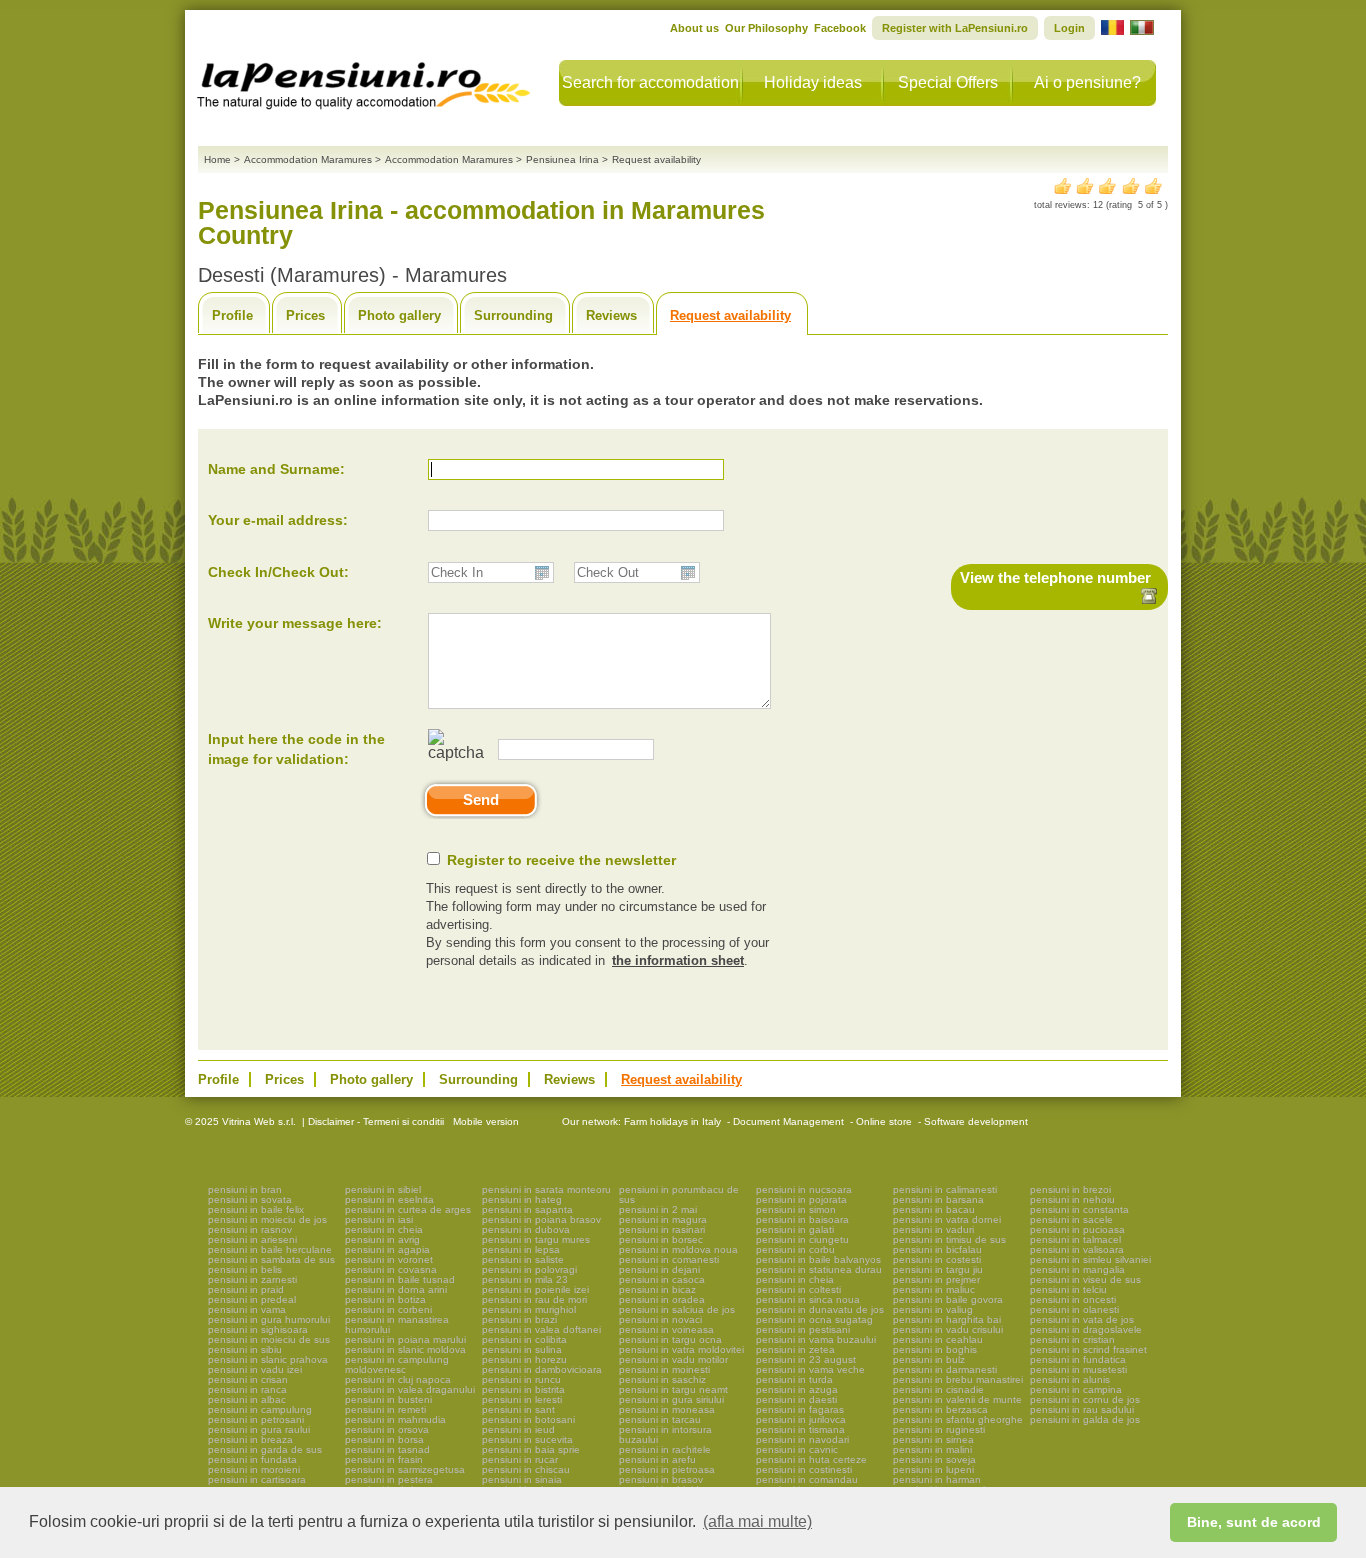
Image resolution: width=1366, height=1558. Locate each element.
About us (694, 28)
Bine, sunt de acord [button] (1254, 1522)
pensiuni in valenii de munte (957, 1399)
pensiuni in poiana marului (405, 1339)
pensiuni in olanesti (1074, 1309)
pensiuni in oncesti (1073, 1299)
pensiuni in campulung (260, 1409)
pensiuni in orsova (387, 1429)
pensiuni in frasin (384, 1459)
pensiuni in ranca (247, 1389)
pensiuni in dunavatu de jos (820, 1309)
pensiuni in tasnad (387, 1449)
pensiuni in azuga (797, 1389)
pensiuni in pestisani (803, 1329)
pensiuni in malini (932, 1449)
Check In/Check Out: (278, 572)
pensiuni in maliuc (934, 1289)
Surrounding (513, 315)
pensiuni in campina (1076, 1389)
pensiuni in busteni (388, 1399)
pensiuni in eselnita (389, 1199)
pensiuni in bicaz (657, 1289)
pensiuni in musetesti (1078, 1369)
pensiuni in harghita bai (947, 1319)
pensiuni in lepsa (521, 1249)
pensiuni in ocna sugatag (814, 1319)
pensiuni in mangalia (1077, 1269)
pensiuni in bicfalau (937, 1249)
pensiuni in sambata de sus (271, 1259)
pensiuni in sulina (522, 1349)
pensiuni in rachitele (665, 1449)
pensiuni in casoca (662, 1279)
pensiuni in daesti (796, 1399)
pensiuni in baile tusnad (400, 1279)
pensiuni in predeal (252, 1299)
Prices (305, 315)
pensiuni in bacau (934, 1209)
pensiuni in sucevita (527, 1439)
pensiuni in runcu (521, 1379)
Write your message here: (295, 623)
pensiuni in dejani (659, 1269)
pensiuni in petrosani (256, 1419)
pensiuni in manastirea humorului (397, 1324)
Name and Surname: (276, 469)
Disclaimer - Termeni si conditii (376, 1121)
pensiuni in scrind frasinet (1088, 1349)
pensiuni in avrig (382, 1239)
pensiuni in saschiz (662, 1379)
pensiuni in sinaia (522, 1479)
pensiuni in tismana (800, 1429)
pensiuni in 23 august (806, 1359)
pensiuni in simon (796, 1209)
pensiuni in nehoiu (1072, 1199)
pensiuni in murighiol (529, 1309)
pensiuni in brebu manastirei (958, 1379)
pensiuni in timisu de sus (949, 1239)
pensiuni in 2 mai (658, 1209)
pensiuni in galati (795, 1229)
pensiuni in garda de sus (265, 1449)
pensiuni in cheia (384, 1229)
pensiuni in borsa (384, 1439)
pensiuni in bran (245, 1189)
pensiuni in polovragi (529, 1269)
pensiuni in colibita (524, 1339)
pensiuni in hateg (522, 1199)
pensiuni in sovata (250, 1199)
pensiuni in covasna (391, 1269)
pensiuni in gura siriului (671, 1399)
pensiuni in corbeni (388, 1309)
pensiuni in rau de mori (534, 1299)
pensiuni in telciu (1068, 1289)
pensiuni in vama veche (810, 1369)
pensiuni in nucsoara (804, 1189)
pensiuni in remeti (385, 1409)
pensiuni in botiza (385, 1299)
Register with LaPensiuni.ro (955, 28)
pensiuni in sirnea (933, 1439)
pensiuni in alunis (1070, 1379)
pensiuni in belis (245, 1269)
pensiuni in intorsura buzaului (665, 1434)
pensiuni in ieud (518, 1429)
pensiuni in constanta (1079, 1209)
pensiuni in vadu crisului (948, 1329)
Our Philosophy (766, 28)
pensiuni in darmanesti (945, 1369)
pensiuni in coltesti (798, 1289)
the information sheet (678, 960)
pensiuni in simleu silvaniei (1090, 1259)
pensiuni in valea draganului (410, 1389)
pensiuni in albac (247, 1399)
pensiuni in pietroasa (667, 1469)
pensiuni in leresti (522, 1399)
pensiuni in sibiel (383, 1189)
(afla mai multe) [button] (757, 1521)
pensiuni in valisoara (1077, 1249)
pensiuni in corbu (795, 1249)
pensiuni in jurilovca (801, 1419)
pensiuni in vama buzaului (816, 1339)
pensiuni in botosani (528, 1419)
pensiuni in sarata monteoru (546, 1189)
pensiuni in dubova (526, 1229)
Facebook (840, 28)
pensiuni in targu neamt (673, 1389)
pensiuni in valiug (933, 1309)
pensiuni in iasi (379, 1219)
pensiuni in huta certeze (811, 1459)
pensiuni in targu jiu (938, 1269)
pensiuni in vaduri (933, 1229)
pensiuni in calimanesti (945, 1189)
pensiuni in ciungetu (802, 1239)
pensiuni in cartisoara (257, 1479)
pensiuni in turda (794, 1379)
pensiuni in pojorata (801, 1199)
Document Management (788, 1121)
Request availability (730, 315)
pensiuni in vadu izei (255, 1369)
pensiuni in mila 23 (525, 1279)
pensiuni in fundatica (1078, 1359)
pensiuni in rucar (520, 1459)
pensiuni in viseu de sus (1085, 1279)
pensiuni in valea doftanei (541, 1329)
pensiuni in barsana (938, 1199)
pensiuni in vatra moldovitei (681, 1349)
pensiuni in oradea (662, 1299)
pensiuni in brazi (519, 1319)
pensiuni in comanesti (669, 1259)
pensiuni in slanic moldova (405, 1349)
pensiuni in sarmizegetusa (405, 1469)
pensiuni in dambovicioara (542, 1369)
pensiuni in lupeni (933, 1469)
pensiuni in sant (518, 1409)
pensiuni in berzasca (940, 1409)
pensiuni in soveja (934, 1459)
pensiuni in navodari (802, 1439)
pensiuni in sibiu (245, 1349)
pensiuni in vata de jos (1082, 1319)
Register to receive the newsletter (561, 860)
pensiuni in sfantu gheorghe (958, 1419)
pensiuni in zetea (795, 1349)
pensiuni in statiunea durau (819, 1269)
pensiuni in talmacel (1075, 1239)
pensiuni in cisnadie (938, 1389)
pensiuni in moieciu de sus (269, 1339)
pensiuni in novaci (660, 1319)
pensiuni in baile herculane (270, 1249)
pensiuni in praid (246, 1289)
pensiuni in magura (663, 1219)
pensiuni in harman (937, 1479)
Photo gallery (399, 315)
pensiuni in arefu (657, 1459)
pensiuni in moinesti (664, 1369)
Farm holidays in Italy (672, 1121)
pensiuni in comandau (807, 1479)
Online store (884, 1121)
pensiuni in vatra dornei (947, 1219)
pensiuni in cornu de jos (1085, 1399)
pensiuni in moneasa (667, 1409)
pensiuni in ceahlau (938, 1339)
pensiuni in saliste (523, 1259)
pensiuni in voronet (389, 1259)
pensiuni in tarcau (660, 1419)
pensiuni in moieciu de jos (267, 1219)
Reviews (611, 315)
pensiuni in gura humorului (269, 1319)
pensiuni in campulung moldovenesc (397, 1364)
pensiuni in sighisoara (258, 1329)
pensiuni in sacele (1071, 1219)
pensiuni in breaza (250, 1439)
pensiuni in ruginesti (939, 1429)
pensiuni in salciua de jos (677, 1309)
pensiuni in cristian (1072, 1339)
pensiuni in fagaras (800, 1409)
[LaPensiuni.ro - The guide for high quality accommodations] (366, 80)
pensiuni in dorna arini (396, 1289)
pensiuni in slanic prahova (268, 1359)
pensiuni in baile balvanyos (818, 1259)
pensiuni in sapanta (527, 1209)
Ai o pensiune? (1087, 82)
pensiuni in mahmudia (395, 1419)
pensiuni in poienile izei (535, 1289)
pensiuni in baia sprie (531, 1449)
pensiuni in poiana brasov (541, 1219)
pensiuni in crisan (248, 1379)
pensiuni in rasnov (250, 1229)
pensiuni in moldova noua (678, 1249)
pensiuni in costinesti (804, 1469)
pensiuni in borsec (661, 1239)
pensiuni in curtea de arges (408, 1209)
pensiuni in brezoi (1070, 1189)
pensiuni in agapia (387, 1249)
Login (1069, 28)
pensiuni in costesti (937, 1259)
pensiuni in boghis (935, 1349)
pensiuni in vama (247, 1309)
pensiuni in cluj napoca (398, 1379)
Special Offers (948, 82)
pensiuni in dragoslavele (1086, 1329)
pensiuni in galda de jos (1085, 1419)
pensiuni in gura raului (259, 1429)
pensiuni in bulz (929, 1359)
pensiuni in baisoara (802, 1219)
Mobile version (484, 1121)
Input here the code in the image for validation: (296, 749)
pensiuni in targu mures (536, 1239)
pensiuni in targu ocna (670, 1339)
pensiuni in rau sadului (1082, 1409)
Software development (976, 1121)
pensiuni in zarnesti (252, 1279)
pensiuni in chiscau (526, 1469)
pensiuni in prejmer (936, 1279)
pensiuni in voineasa (666, 1329)
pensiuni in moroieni (254, 1469)
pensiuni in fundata (252, 1459)
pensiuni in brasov (661, 1479)
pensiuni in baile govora (948, 1299)
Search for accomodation (650, 82)
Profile (232, 315)
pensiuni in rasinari (662, 1229)
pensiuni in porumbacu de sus (679, 1194)
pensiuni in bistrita (523, 1389)
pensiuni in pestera (389, 1479)
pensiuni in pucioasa (1077, 1229)
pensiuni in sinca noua (808, 1299)
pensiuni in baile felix (256, 1209)
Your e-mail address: (278, 520)
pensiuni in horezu (524, 1359)
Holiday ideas (813, 82)
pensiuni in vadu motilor (673, 1359)
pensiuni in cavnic (797, 1449)
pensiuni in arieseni (252, 1239)
